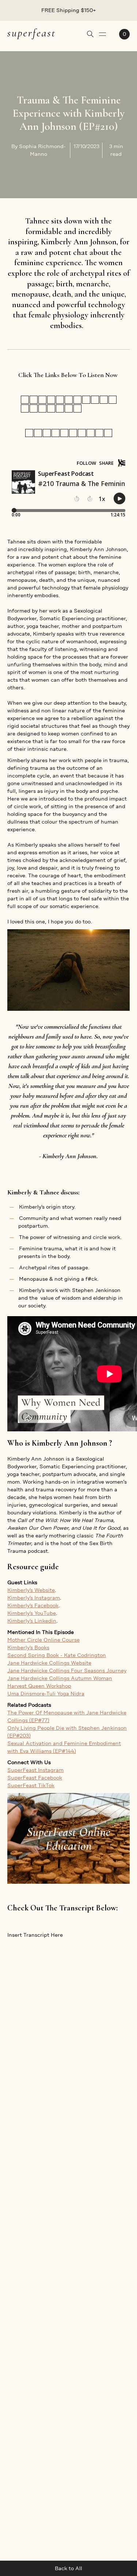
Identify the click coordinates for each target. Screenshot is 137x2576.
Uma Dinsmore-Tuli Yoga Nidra (46, 1694)
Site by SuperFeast (106, 2506)
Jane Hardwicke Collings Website (49, 1663)
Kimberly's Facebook (33, 1605)
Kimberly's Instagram (34, 1598)
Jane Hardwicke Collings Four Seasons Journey (67, 1671)
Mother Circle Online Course (43, 1640)
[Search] (90, 34)
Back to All (68, 2568)
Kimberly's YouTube (32, 1613)
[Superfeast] (31, 33)
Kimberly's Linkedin (32, 1621)
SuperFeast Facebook (35, 1778)
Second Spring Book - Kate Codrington (57, 1655)
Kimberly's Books (28, 1647)
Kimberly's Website (31, 1590)
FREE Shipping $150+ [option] (69, 10)
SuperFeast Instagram (35, 1770)
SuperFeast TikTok (31, 1785)
